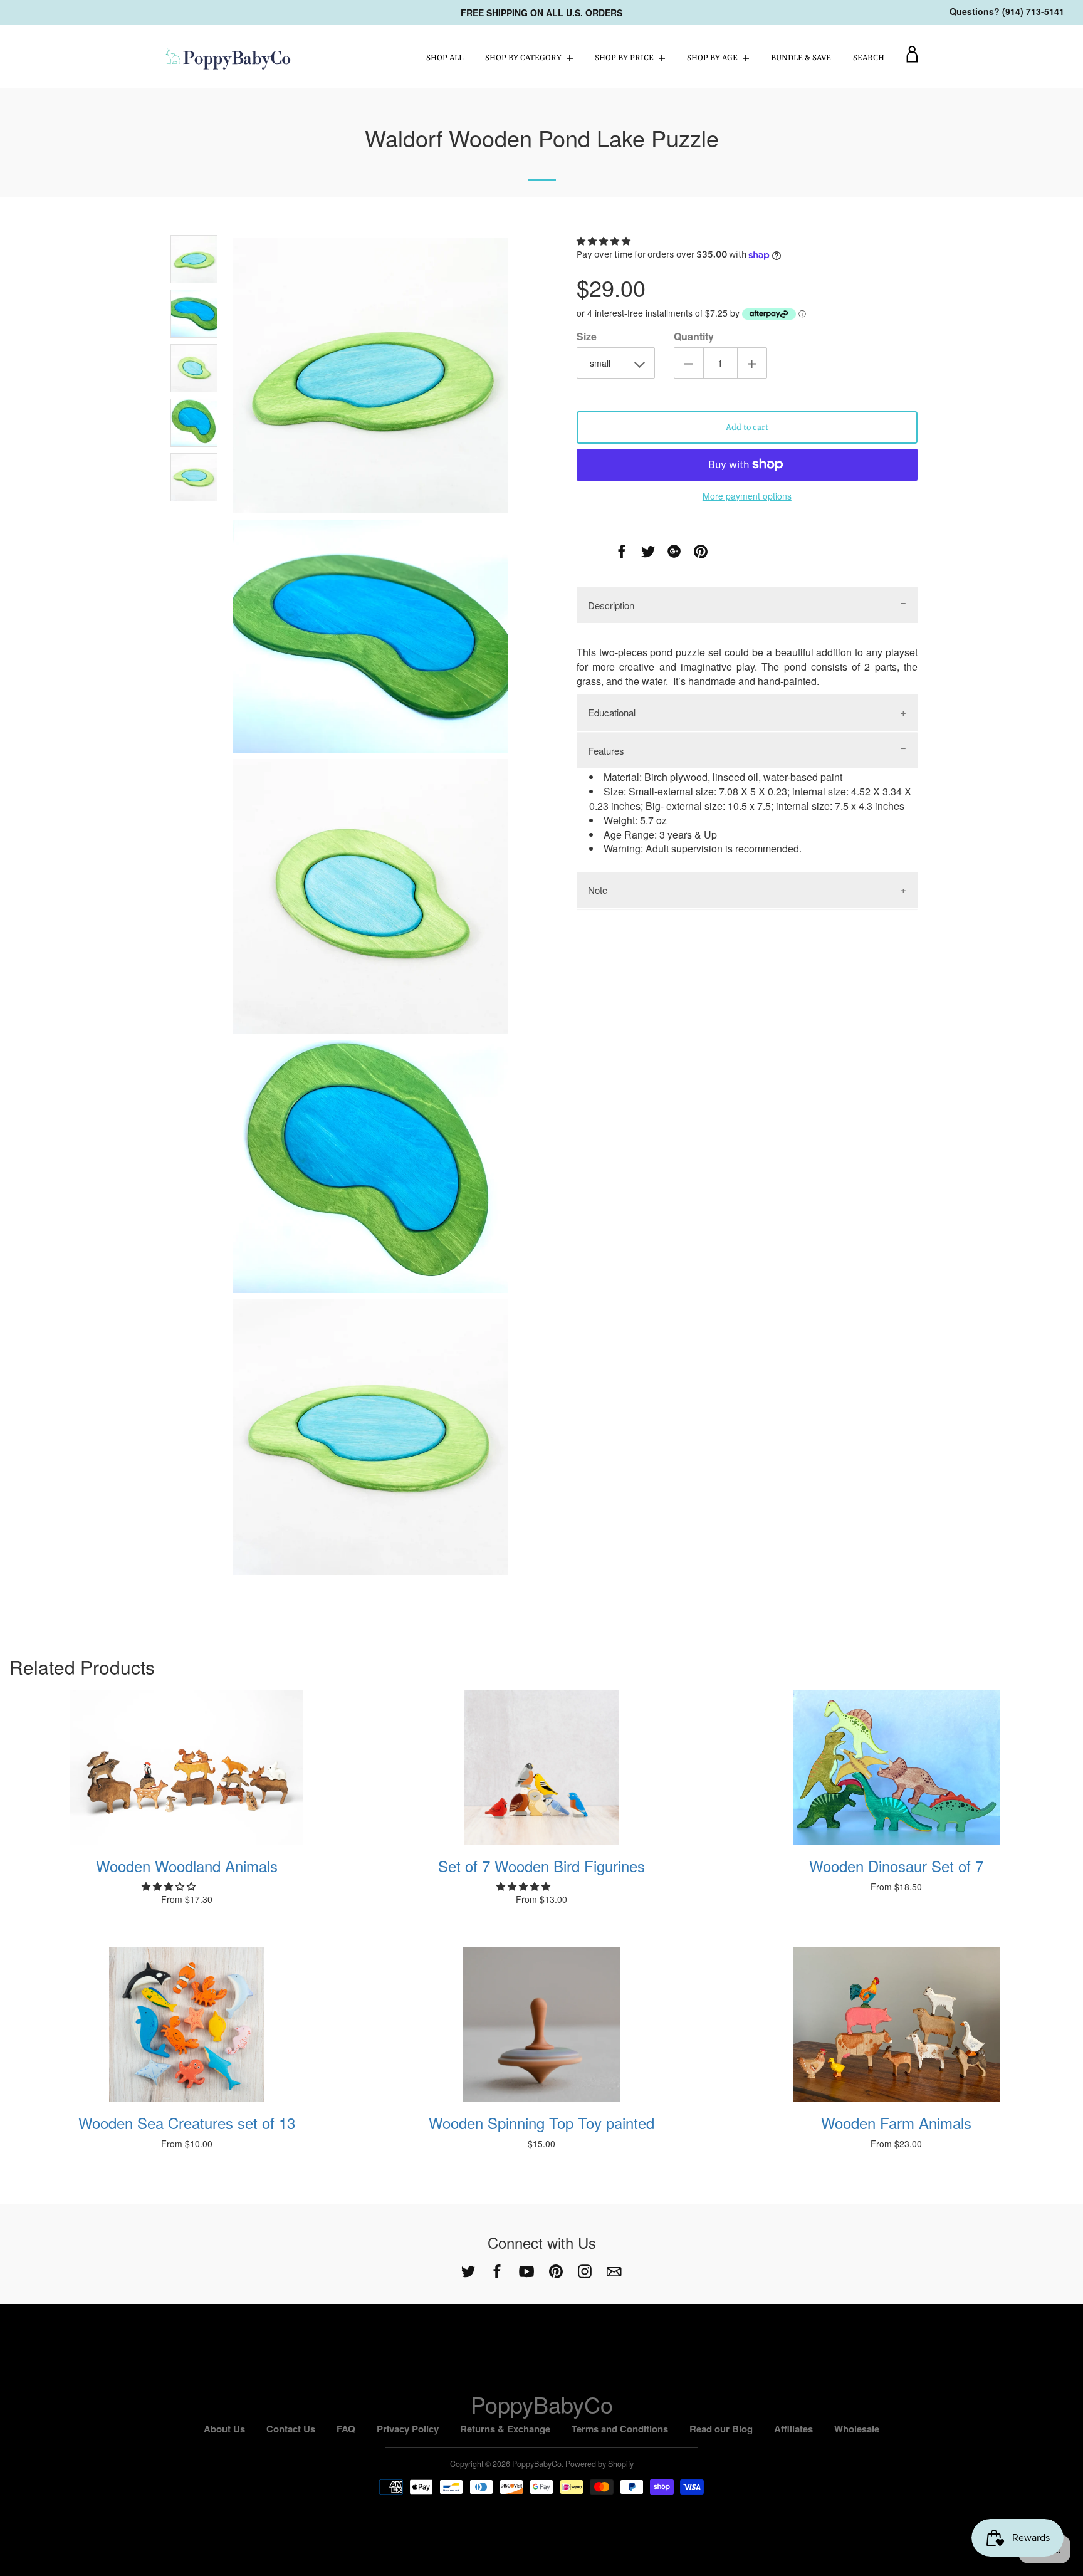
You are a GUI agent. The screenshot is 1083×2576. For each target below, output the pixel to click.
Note (598, 890)
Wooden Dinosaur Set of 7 (896, 1866)
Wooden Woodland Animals (187, 1866)
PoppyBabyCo (542, 2404)
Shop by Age (713, 58)
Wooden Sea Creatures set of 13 (187, 2123)
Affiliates (793, 2429)
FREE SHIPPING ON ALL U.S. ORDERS (541, 13)
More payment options (747, 496)
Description (611, 605)
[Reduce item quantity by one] (689, 363)
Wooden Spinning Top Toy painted (541, 2123)
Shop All (445, 58)
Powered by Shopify (599, 2464)
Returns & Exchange (505, 2429)
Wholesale (857, 2429)
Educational (612, 712)
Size (587, 337)
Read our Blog (721, 2429)
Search (869, 58)
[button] (605, 241)
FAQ (346, 2429)
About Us (224, 2429)
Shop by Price (625, 58)
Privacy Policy (408, 2429)
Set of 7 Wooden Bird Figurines (541, 1866)
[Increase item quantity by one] (752, 363)
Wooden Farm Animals (896, 2123)
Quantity (694, 337)
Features (606, 751)
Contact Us (291, 2429)
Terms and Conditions (620, 2429)
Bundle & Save (801, 58)
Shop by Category (524, 58)
